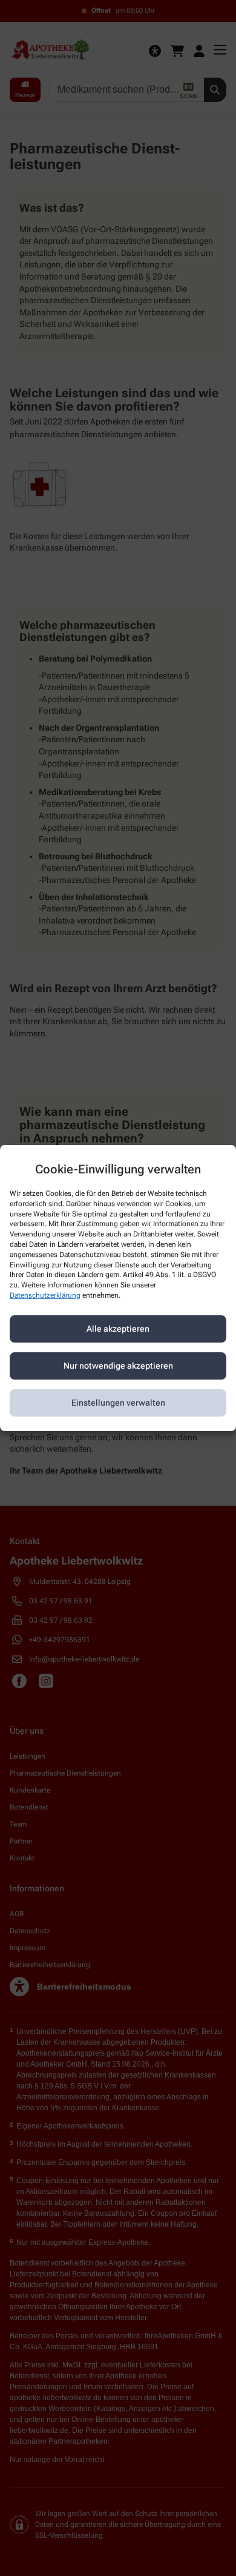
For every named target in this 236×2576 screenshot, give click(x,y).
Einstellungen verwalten (118, 1403)
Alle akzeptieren (118, 1329)
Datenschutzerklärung (45, 1295)
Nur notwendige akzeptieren (118, 1366)
